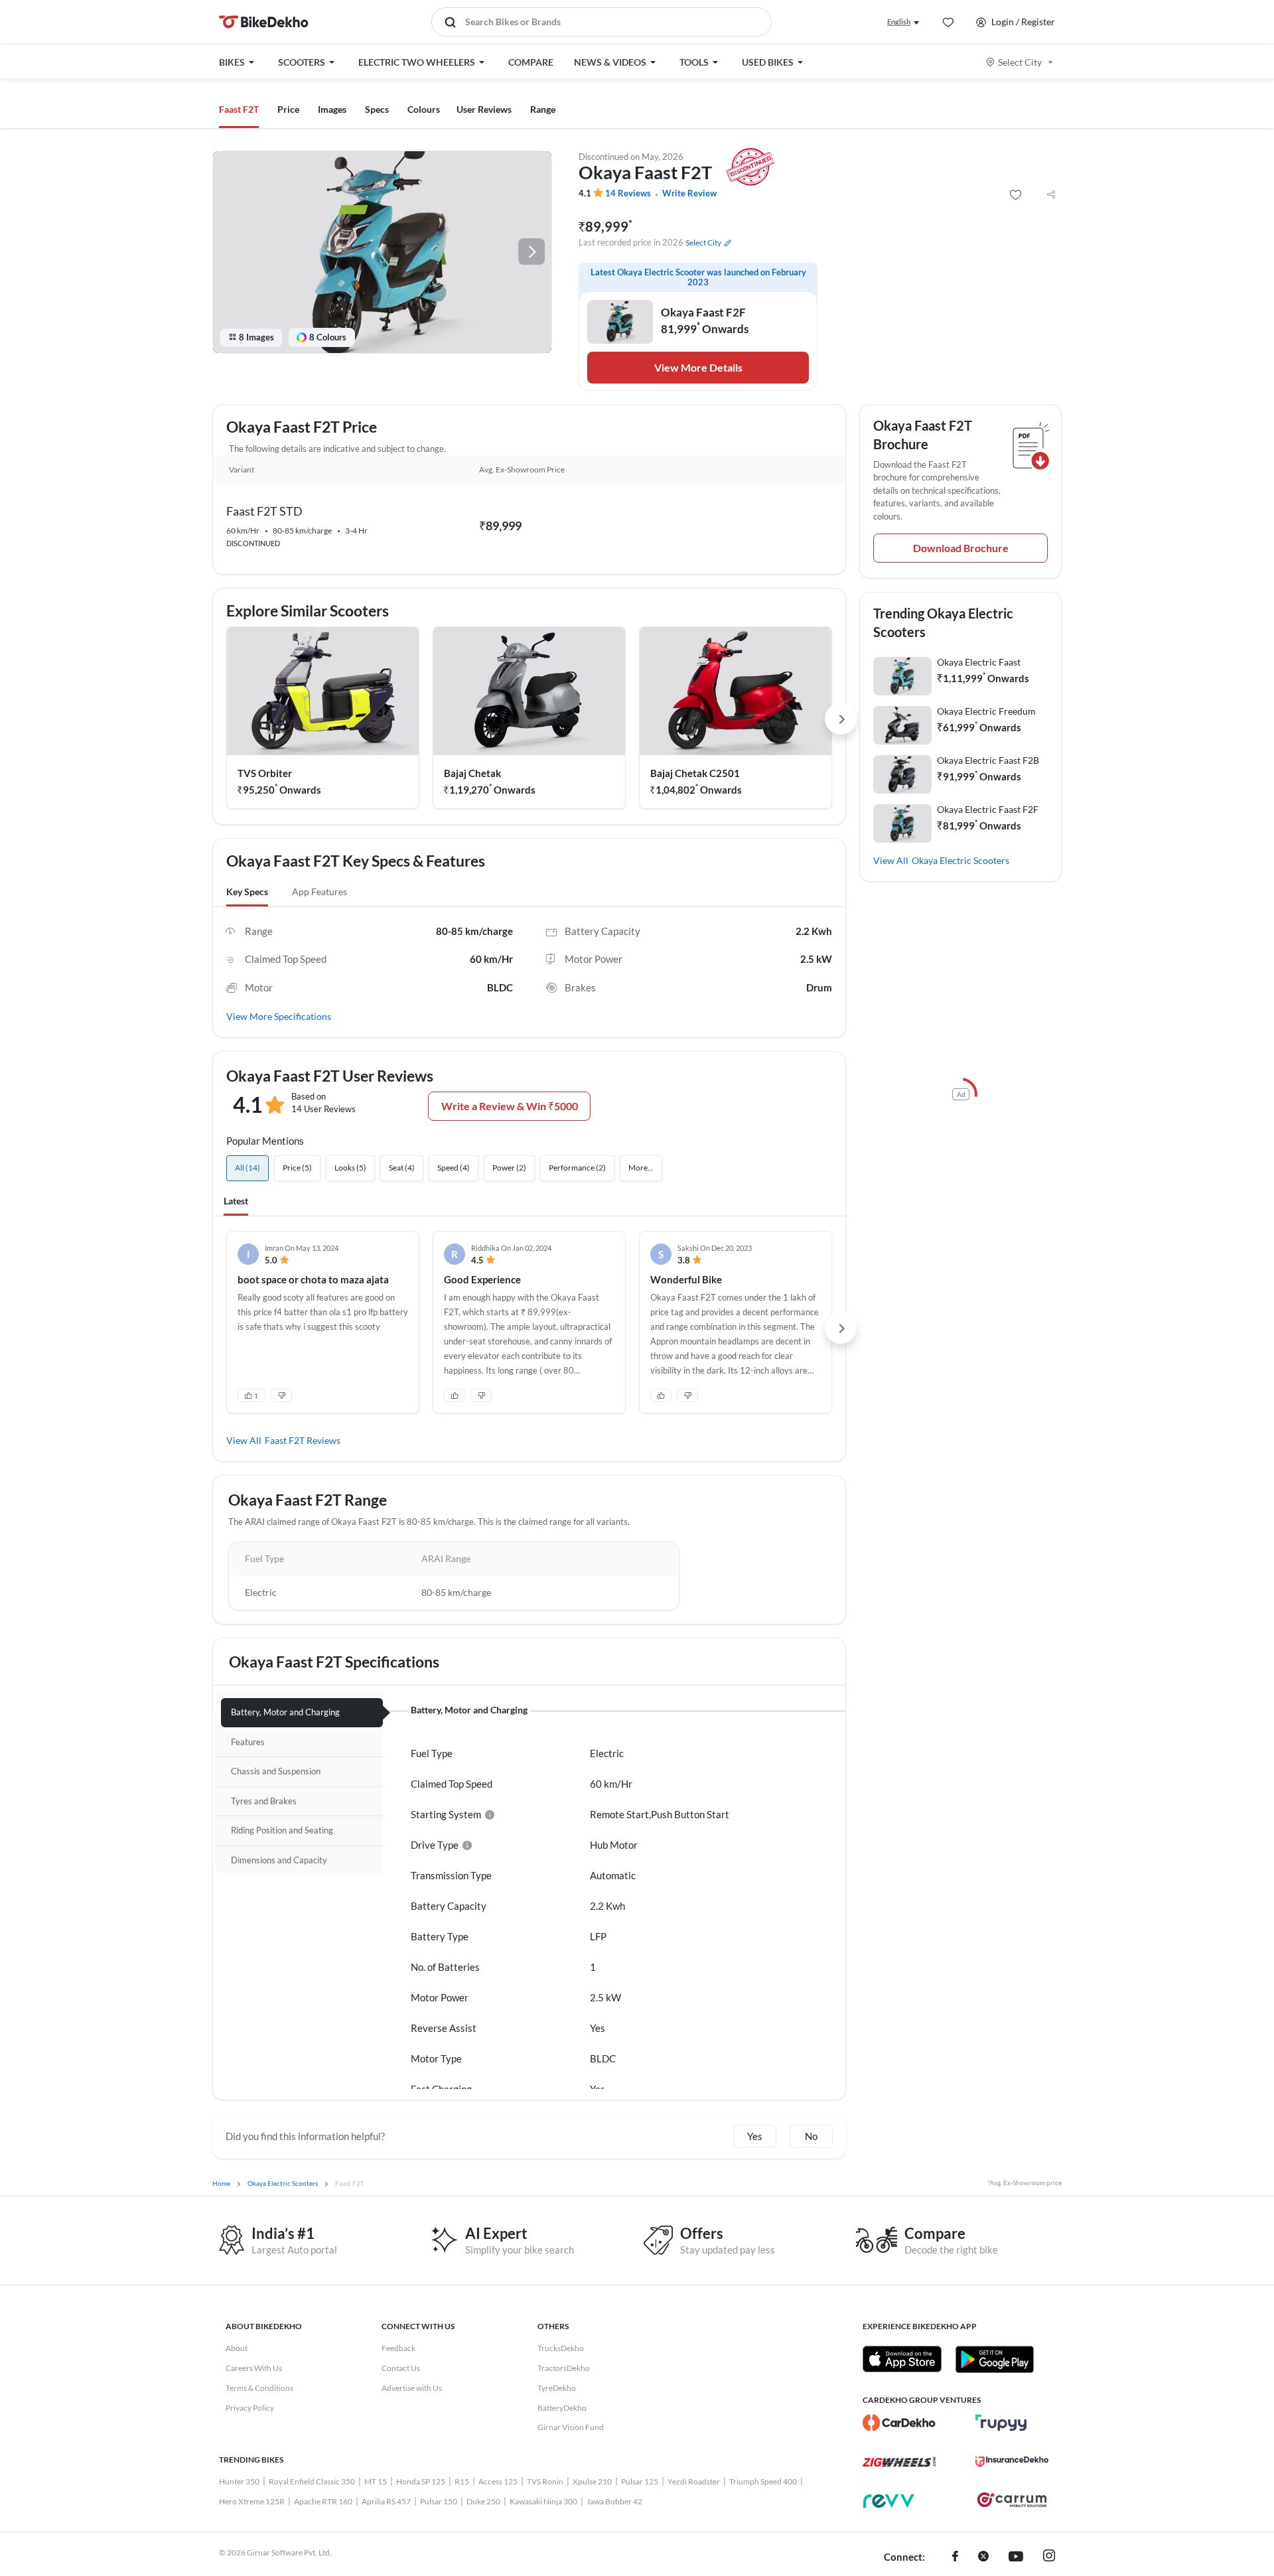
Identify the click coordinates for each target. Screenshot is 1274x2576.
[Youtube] (1016, 2557)
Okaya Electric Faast (979, 662)
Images (332, 109)
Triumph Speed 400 (763, 2481)
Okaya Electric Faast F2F (988, 809)
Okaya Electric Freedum (986, 711)
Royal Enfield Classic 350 (312, 2481)
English (899, 22)
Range (543, 109)
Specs (377, 109)
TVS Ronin (545, 2481)
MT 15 (376, 2481)
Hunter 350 (239, 2481)
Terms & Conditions (259, 2388)
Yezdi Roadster (694, 2481)
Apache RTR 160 (323, 2501)
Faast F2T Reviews (303, 1440)
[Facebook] (955, 2557)
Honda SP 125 (421, 2481)
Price (288, 109)
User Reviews (484, 109)
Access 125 (498, 2481)
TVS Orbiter (265, 773)
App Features (319, 892)
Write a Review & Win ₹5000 (510, 1106)
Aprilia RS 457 (386, 2501)
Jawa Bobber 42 (614, 2501)
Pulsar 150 (439, 2501)
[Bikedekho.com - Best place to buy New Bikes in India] (264, 22)
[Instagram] (1049, 2557)
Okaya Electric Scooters (960, 860)
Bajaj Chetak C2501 (695, 773)
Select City (1020, 62)
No (811, 2136)
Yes (755, 2136)
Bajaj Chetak (472, 773)
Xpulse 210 (592, 2481)
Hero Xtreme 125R (252, 2501)
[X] (983, 2557)
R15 (462, 2481)
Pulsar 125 (640, 2481)
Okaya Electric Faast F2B (988, 760)
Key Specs (247, 892)
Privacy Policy (250, 2408)
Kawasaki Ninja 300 (543, 2501)
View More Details (698, 367)
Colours (424, 109)
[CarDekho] (899, 2423)
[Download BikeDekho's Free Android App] (994, 2359)
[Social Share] (1051, 195)
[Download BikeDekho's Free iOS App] (902, 2359)
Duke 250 (483, 2501)
